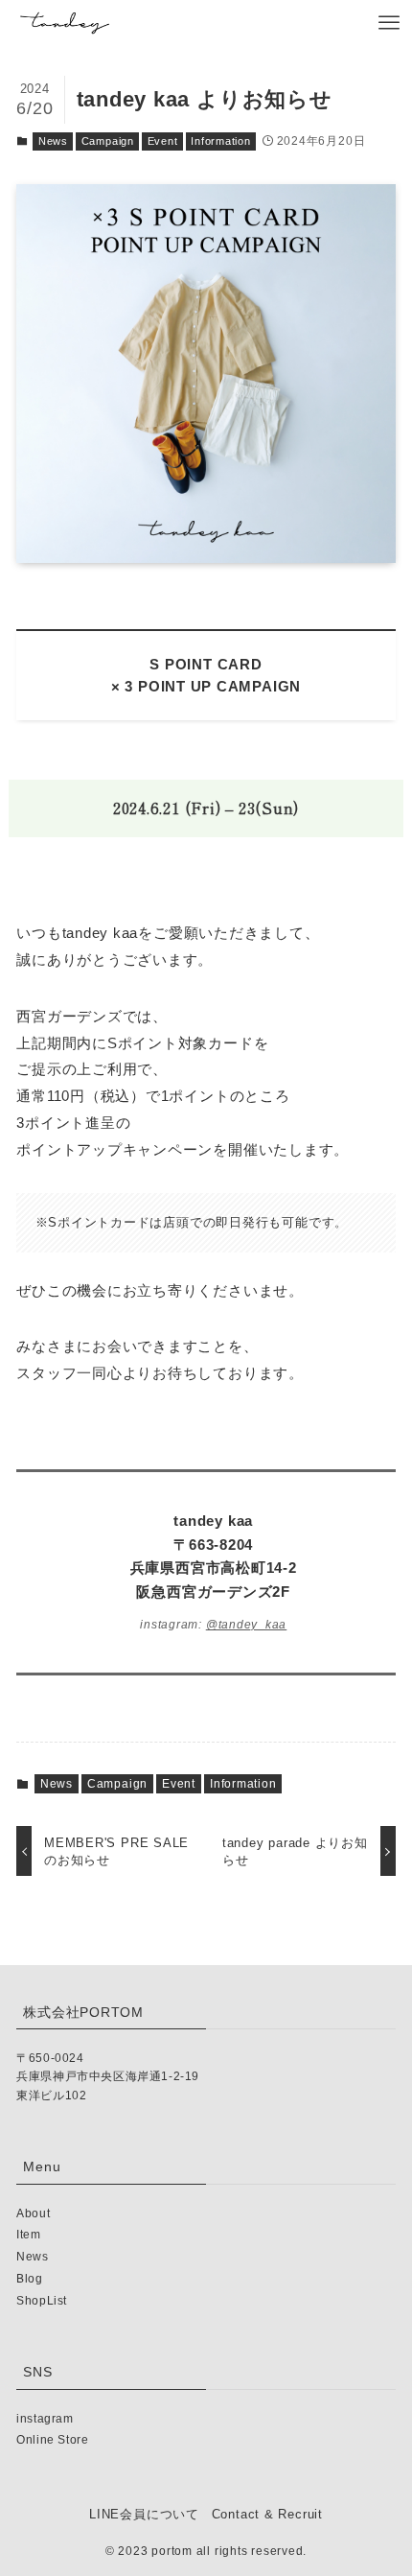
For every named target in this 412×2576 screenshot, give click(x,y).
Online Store (52, 2440)
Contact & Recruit (267, 2514)
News (53, 141)
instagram (45, 2419)
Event (163, 141)
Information (221, 141)
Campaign (108, 141)
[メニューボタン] (389, 23)
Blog (29, 2279)
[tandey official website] (65, 23)
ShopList (42, 2301)
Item (28, 2235)
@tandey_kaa (247, 1625)
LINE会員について (144, 2514)
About (33, 2213)
